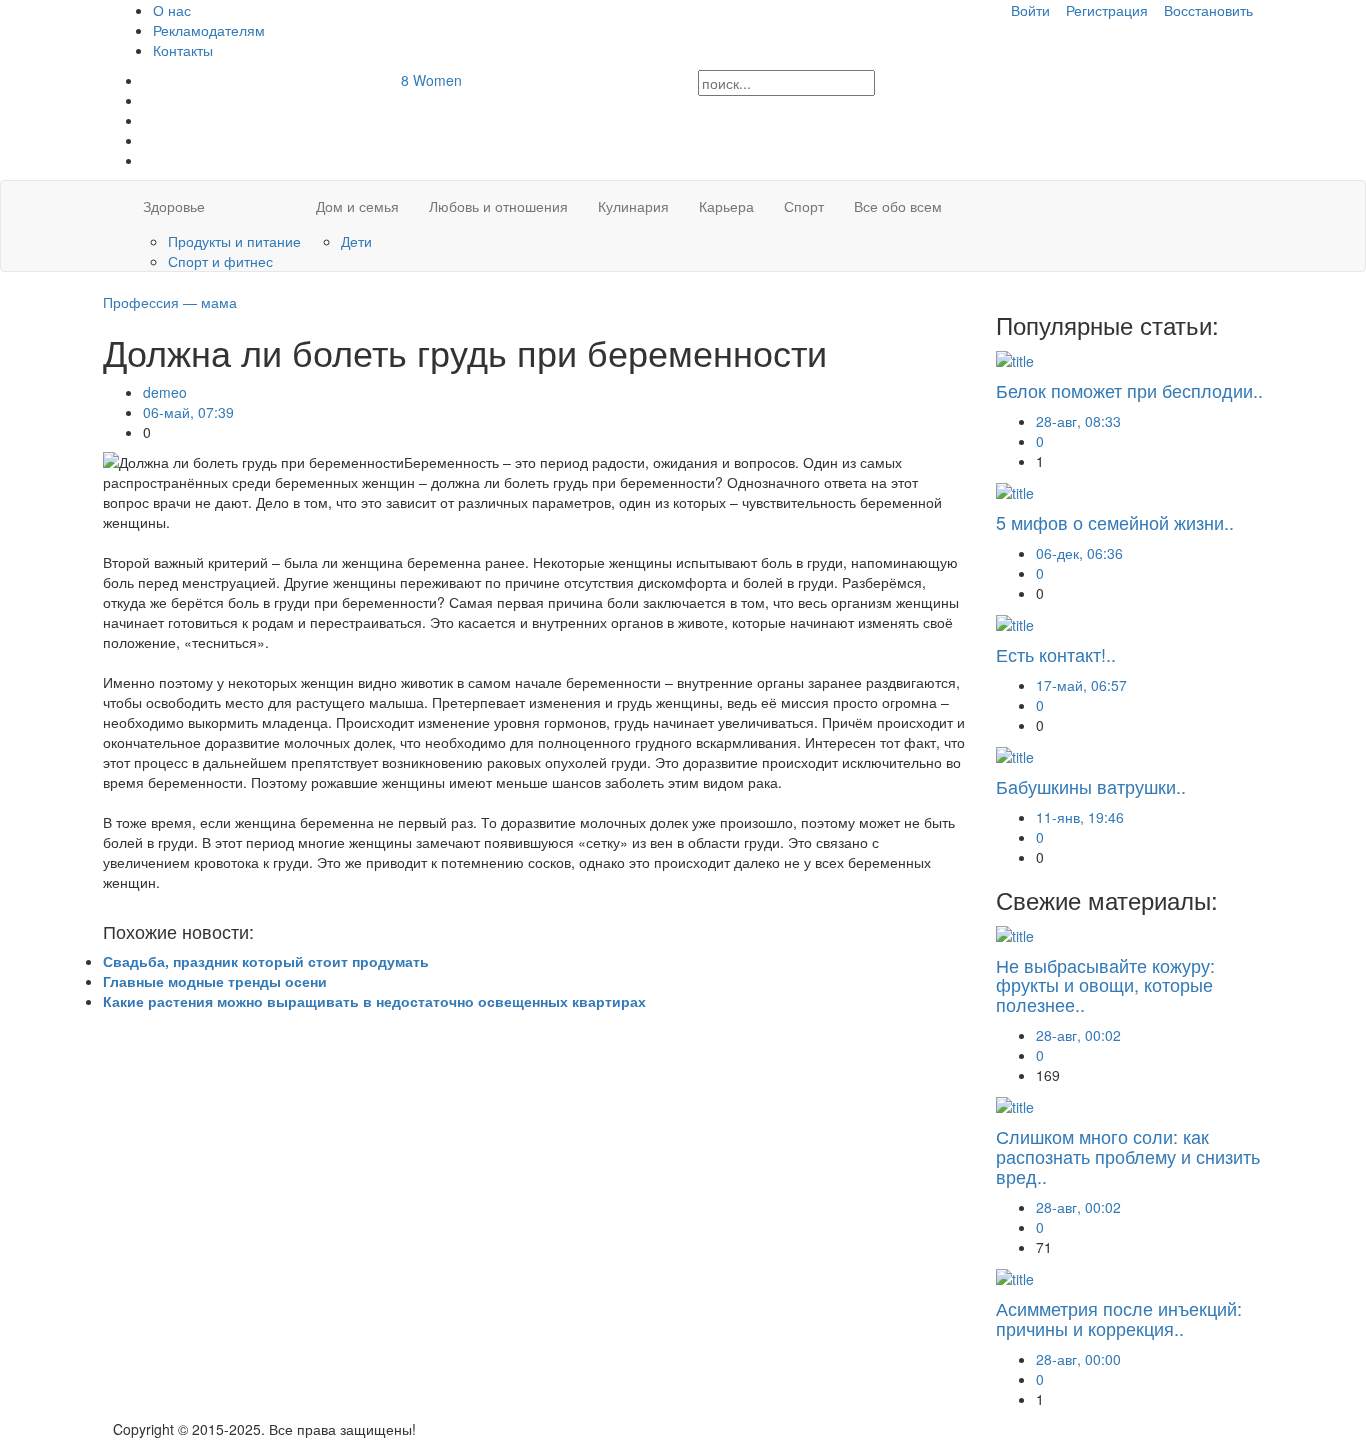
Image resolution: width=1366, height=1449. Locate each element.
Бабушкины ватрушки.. (1091, 786)
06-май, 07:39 (188, 412)
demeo (165, 392)
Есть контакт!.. (1056, 654)
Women (431, 80)
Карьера (726, 206)
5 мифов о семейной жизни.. (1115, 522)
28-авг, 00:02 (1078, 1035)
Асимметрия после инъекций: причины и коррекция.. (1119, 1318)
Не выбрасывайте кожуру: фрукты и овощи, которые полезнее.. (1105, 985)
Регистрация (1107, 10)
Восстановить (1208, 10)
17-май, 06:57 (1081, 685)
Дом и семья (357, 206)
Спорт (804, 206)
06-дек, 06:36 (1079, 553)
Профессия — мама (170, 302)
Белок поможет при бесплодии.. (1129, 390)
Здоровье (174, 206)
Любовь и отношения (498, 206)
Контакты (183, 50)
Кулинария (633, 206)
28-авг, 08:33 (1078, 421)
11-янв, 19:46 (1080, 817)
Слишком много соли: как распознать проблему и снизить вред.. (1128, 1156)
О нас (172, 10)
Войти (1030, 10)
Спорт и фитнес (220, 261)
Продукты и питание (234, 241)
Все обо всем (898, 206)
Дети (356, 241)
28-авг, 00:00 (1078, 1359)
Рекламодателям (209, 30)
